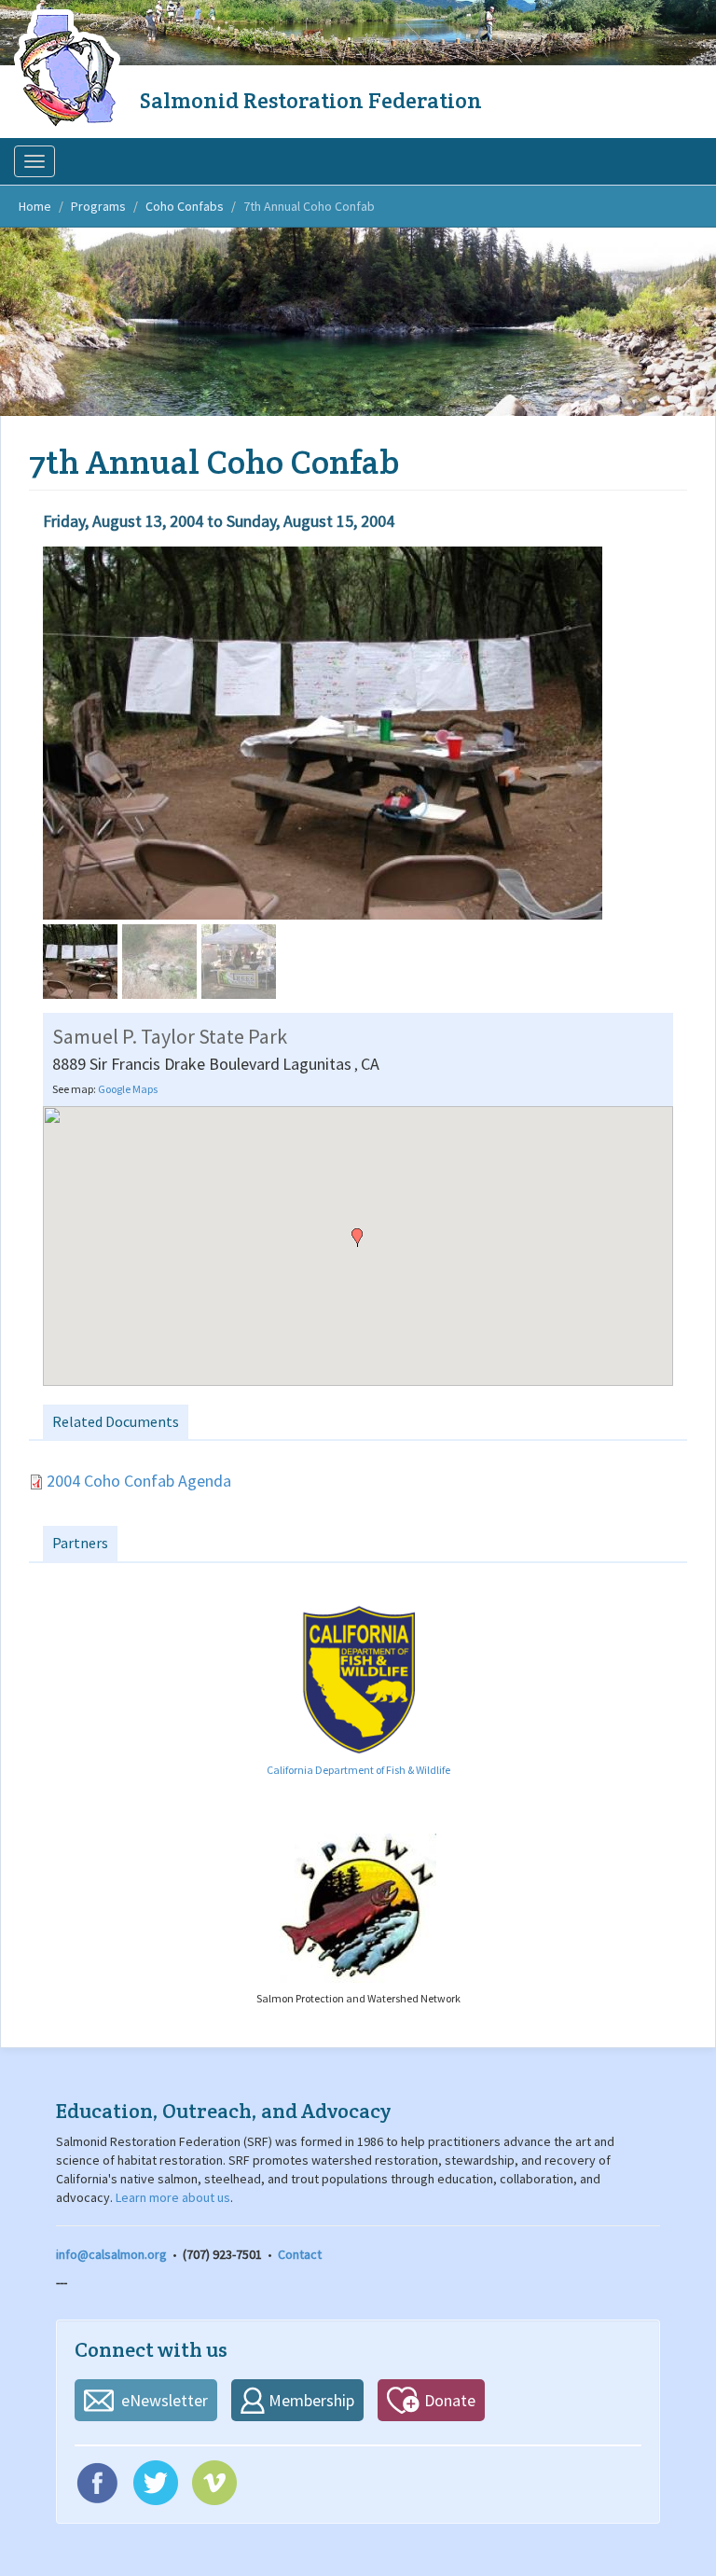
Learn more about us (173, 2197)
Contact (300, 2254)
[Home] (70, 70)
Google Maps (128, 1089)
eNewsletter (165, 2400)
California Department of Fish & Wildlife (358, 1770)
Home (35, 206)
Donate (450, 2400)
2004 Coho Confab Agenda (139, 1481)
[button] (357, 1238)
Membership (311, 2400)
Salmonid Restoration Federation (311, 100)
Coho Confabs (185, 206)
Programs (98, 206)
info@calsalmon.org (111, 2254)
